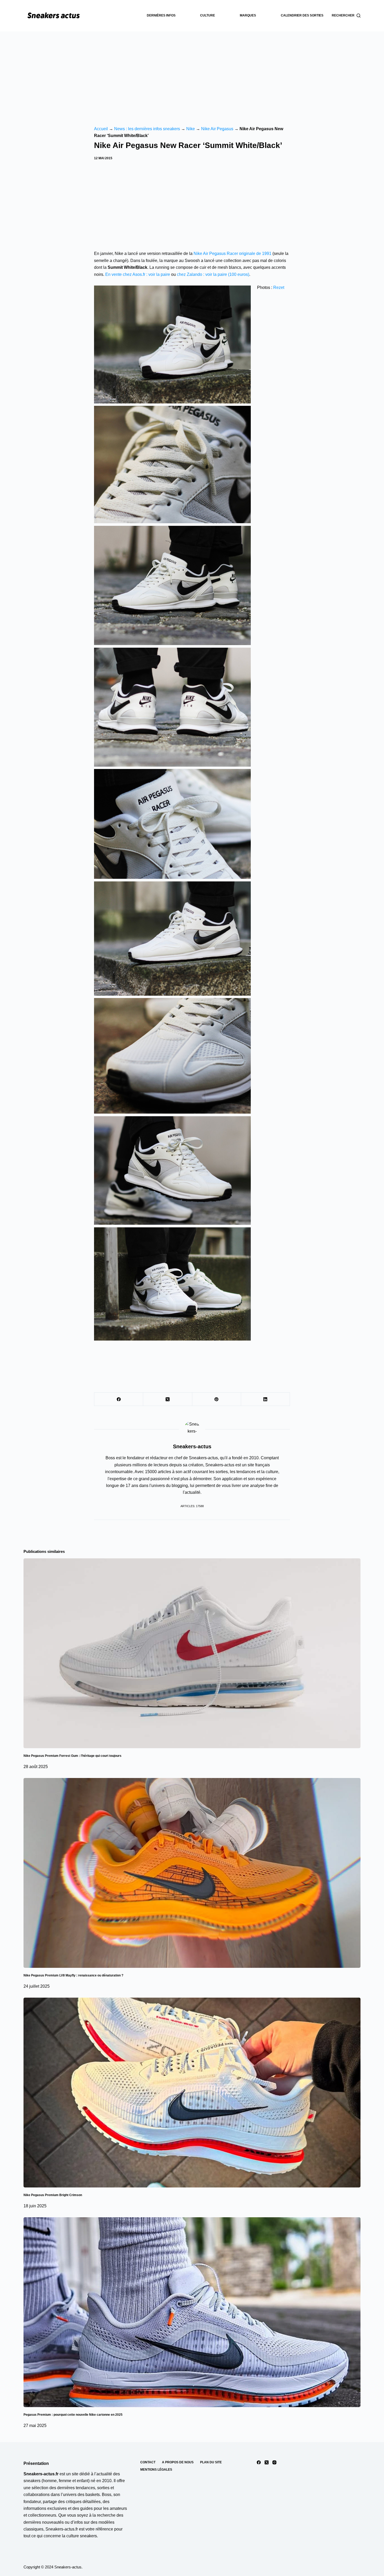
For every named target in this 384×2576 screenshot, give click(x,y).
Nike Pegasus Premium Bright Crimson (53, 2195)
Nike (191, 129)
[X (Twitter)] (168, 1399)
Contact (148, 2462)
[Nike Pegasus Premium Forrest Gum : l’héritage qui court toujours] (192, 1653)
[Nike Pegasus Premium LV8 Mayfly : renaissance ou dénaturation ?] (192, 1873)
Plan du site (211, 2462)
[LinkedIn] (266, 1399)
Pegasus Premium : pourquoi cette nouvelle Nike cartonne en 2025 (73, 2415)
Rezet (279, 287)
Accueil (101, 129)
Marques (248, 15)
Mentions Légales (156, 2470)
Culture (208, 15)
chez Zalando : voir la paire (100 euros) (213, 274)
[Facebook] (119, 1399)
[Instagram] (274, 2462)
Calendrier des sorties (302, 15)
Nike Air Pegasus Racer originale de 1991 (232, 253)
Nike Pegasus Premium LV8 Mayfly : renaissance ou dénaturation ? (73, 1975)
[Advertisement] (192, 71)
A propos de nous (178, 2462)
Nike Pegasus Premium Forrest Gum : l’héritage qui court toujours (72, 1756)
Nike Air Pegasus (217, 129)
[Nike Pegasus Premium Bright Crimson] (192, 2093)
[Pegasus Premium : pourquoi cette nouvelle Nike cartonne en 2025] (192, 2312)
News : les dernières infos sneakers (147, 129)
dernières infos (161, 15)
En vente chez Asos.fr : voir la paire (138, 274)
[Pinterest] (217, 1399)
